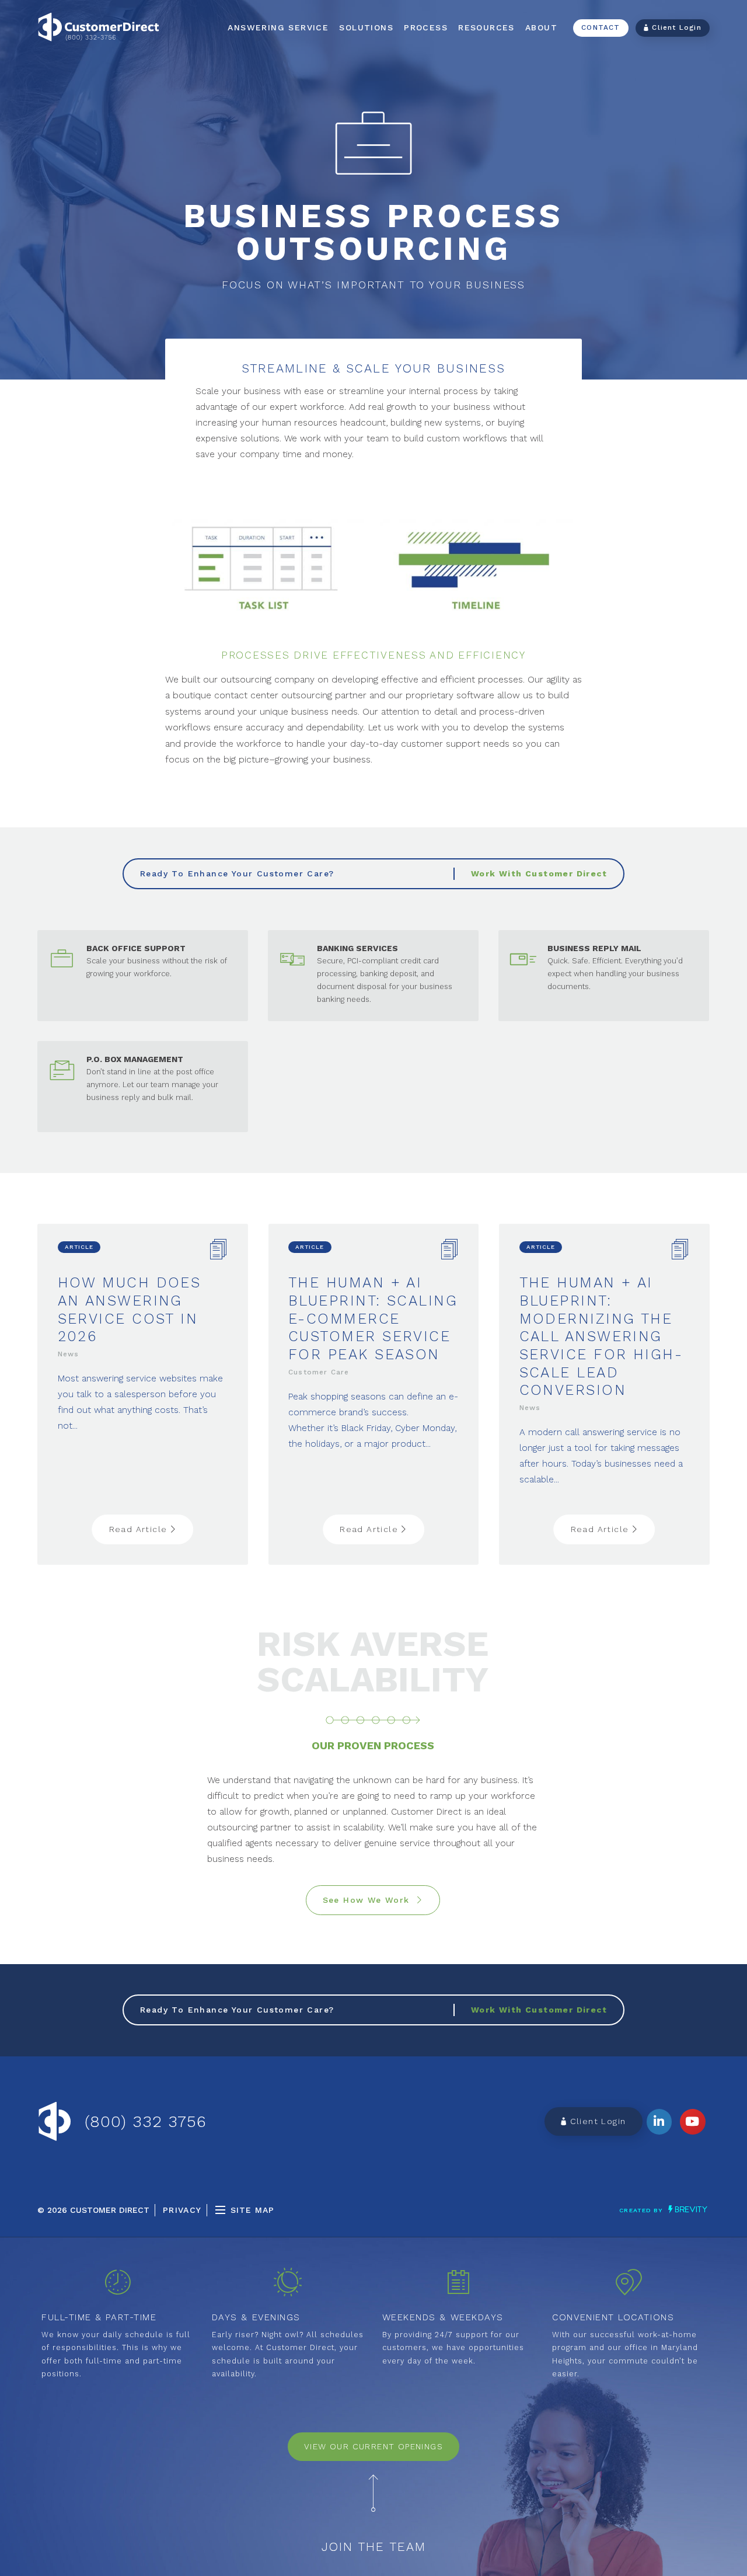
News (69, 1354)
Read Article (140, 1529)
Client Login (675, 27)
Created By (642, 2210)
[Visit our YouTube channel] (693, 2122)
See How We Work (370, 1900)
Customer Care (319, 1372)
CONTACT (601, 27)
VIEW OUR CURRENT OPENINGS (373, 2446)
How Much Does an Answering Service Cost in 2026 (130, 1309)
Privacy (182, 2210)
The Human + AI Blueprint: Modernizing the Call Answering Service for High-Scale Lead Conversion (601, 1336)
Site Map (252, 2210)
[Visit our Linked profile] (659, 2122)
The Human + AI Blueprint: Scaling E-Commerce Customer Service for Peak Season (373, 1318)
